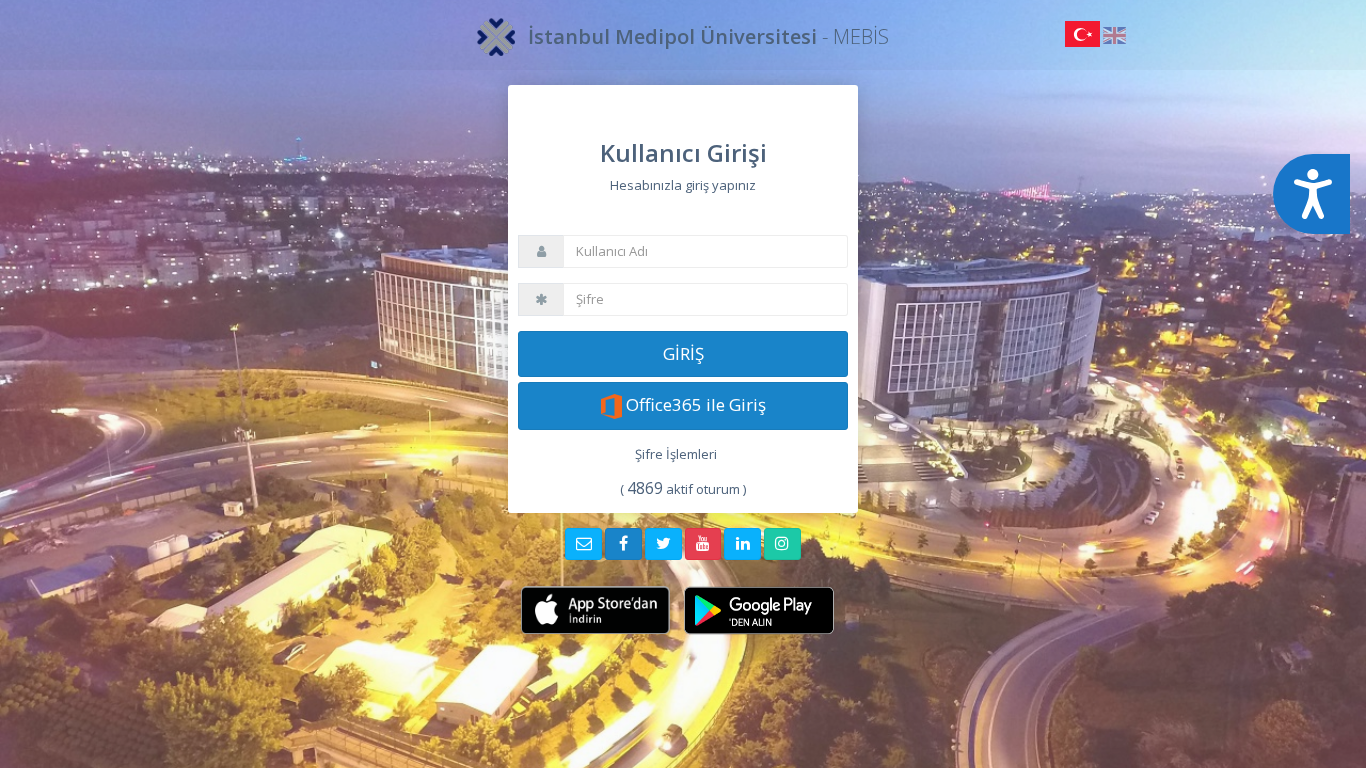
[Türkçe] (1084, 39)
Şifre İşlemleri (676, 454)
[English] (1114, 39)
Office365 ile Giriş (694, 404)
